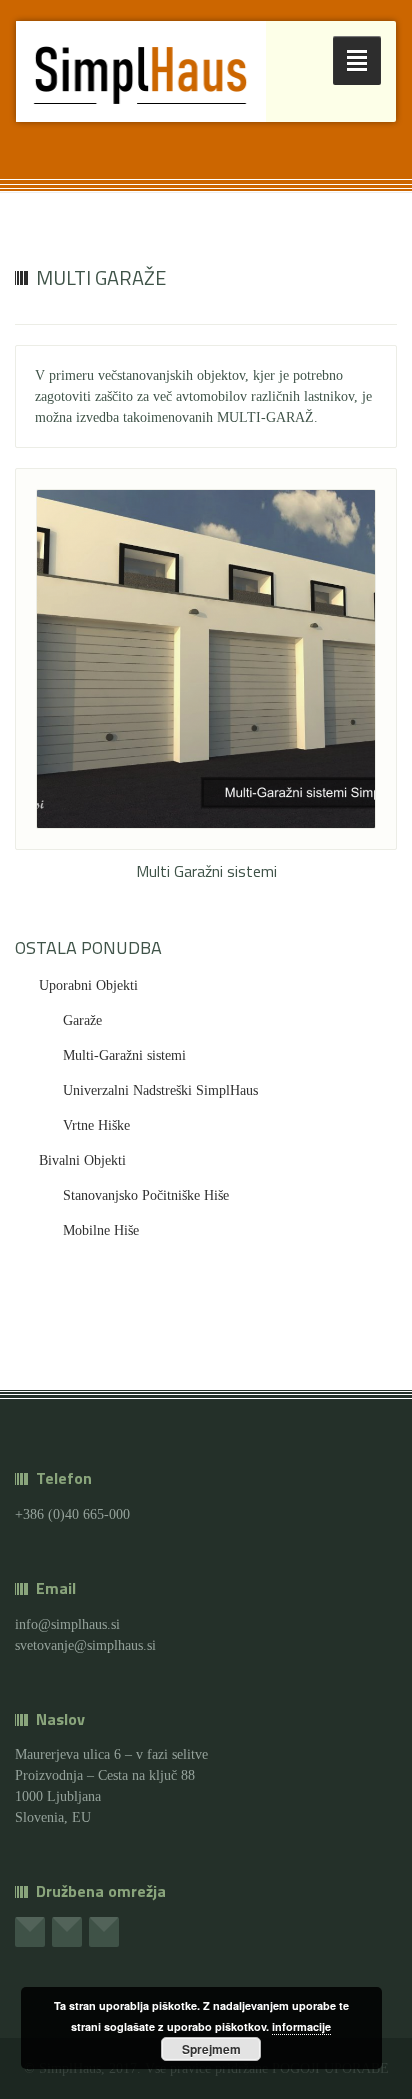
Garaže (82, 1020)
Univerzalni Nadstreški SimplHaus (160, 1090)
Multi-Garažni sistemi (124, 1055)
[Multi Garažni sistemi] (206, 659)
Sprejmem (211, 2049)
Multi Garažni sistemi (206, 871)
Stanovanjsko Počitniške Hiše (146, 1195)
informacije (301, 2026)
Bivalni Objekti (82, 1160)
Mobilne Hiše (101, 1230)
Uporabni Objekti (88, 985)
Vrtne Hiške (96, 1125)
